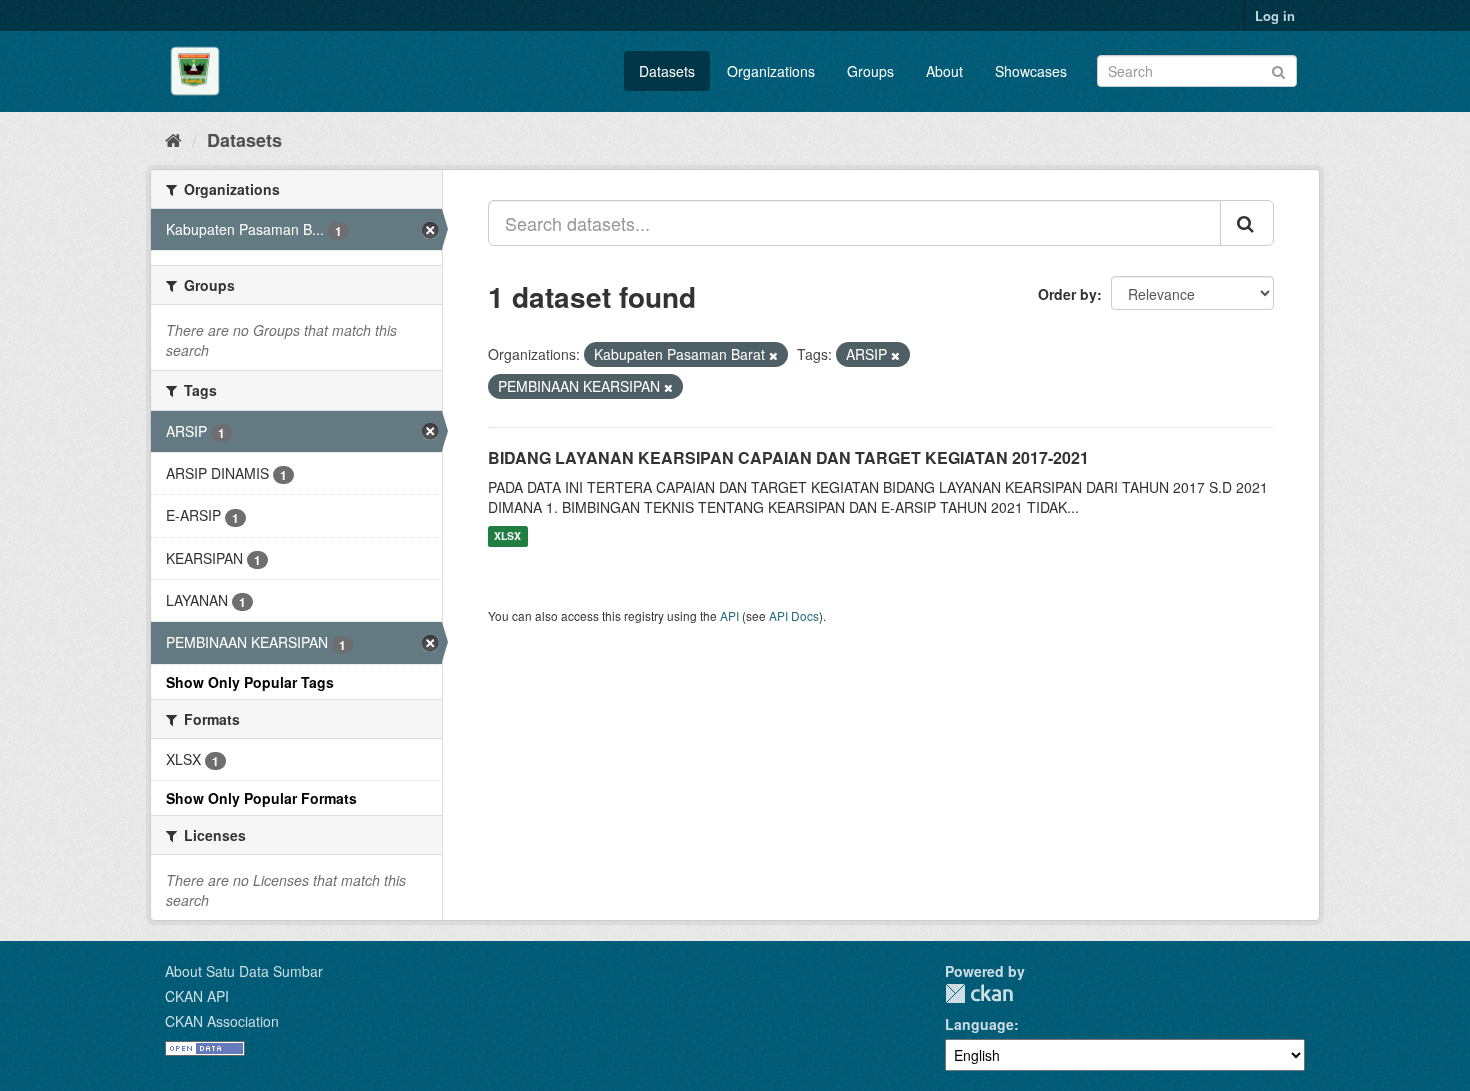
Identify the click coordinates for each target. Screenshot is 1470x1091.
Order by (1067, 294)
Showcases (1031, 71)
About (944, 71)
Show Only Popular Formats (261, 798)
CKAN (979, 993)
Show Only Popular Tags (250, 682)
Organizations (771, 71)
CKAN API (197, 996)
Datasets (667, 71)
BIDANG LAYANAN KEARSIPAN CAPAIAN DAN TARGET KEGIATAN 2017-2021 (788, 457)
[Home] (173, 139)
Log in (1275, 15)
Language (979, 1024)
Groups (870, 71)
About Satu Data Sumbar (244, 971)
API (729, 615)
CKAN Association (222, 1021)
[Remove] (773, 355)
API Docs (794, 615)
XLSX (507, 536)
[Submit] (1278, 69)
